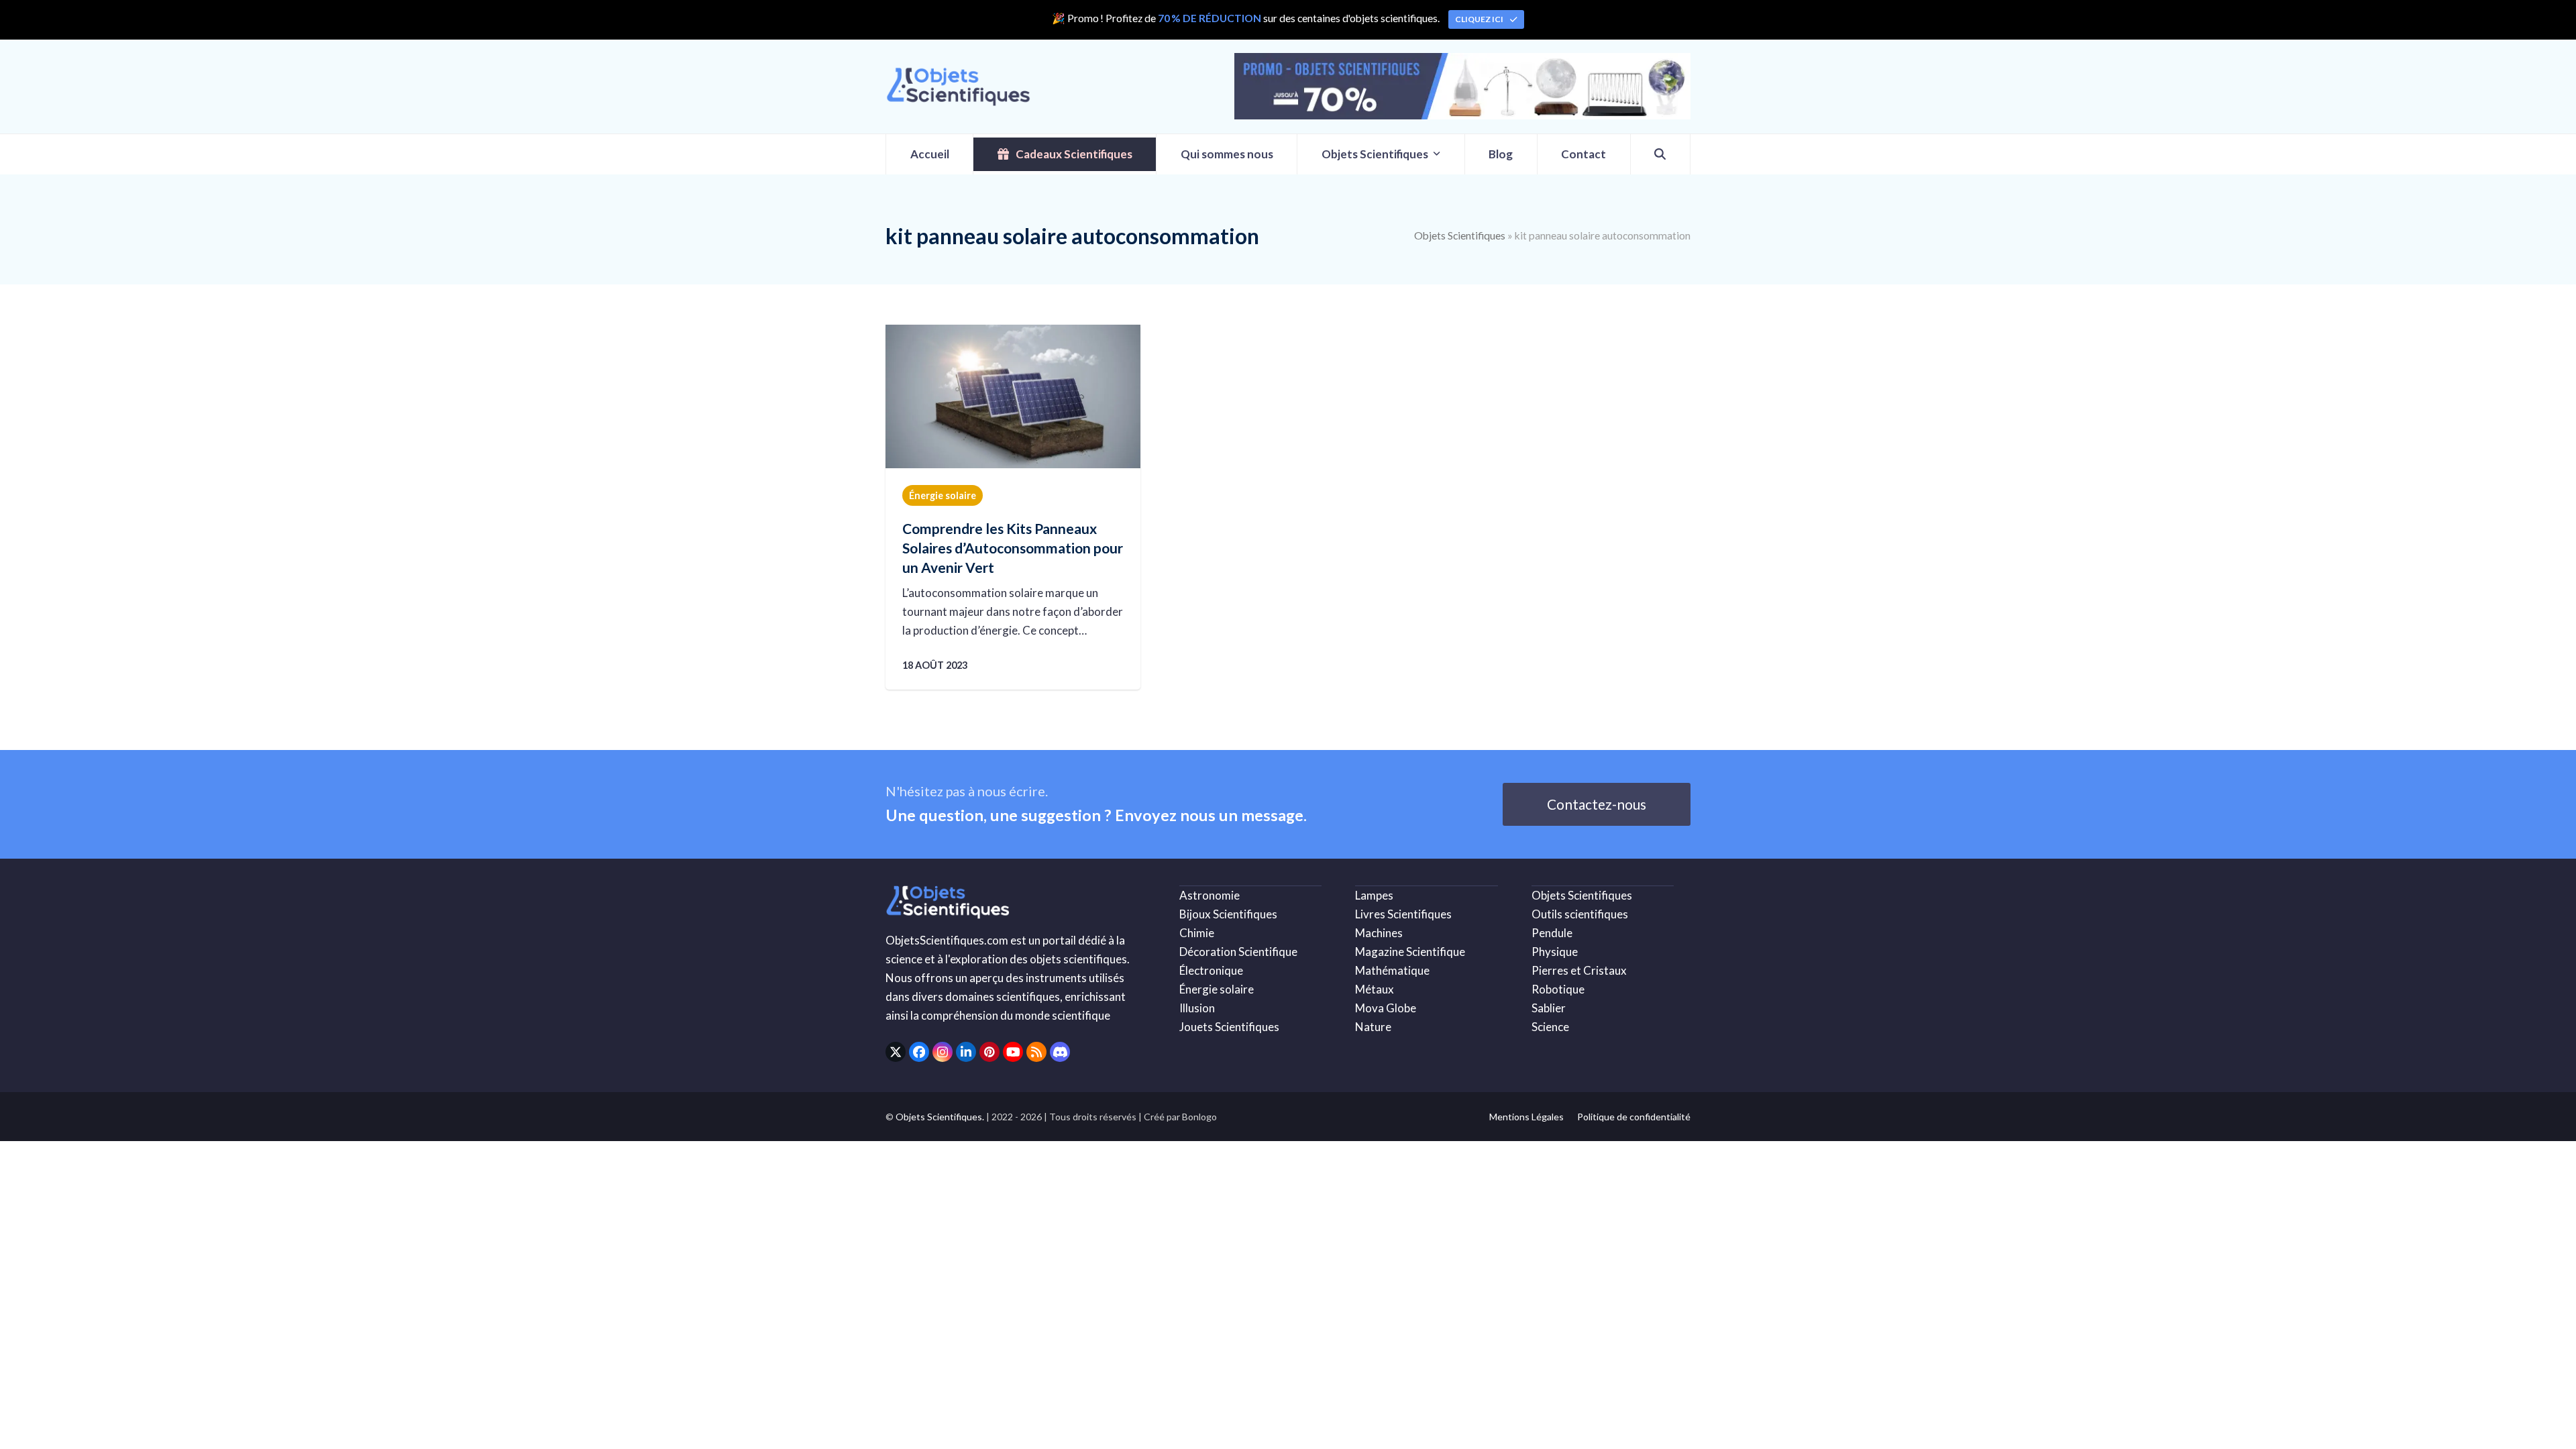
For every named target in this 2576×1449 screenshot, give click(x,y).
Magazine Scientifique (1410, 952)
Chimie (1197, 933)
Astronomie (1210, 895)
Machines (1379, 933)
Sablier (1549, 1008)
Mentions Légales (1526, 1117)
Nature (1373, 1027)
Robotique (1558, 989)
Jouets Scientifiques (1229, 1027)
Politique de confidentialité (1634, 1117)
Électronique (1211, 970)
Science (1550, 1027)
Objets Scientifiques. (940, 1117)
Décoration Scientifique (1238, 952)
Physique (1555, 952)
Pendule (1552, 933)
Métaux (1375, 989)
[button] (1660, 154)
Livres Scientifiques (1403, 914)
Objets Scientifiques (1460, 235)
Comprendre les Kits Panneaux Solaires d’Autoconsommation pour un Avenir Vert (1013, 548)
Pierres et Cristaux (1579, 970)
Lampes (1374, 895)
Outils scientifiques (1580, 914)
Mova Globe (1386, 1008)
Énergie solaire (943, 495)
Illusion (1197, 1008)
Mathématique (1392, 970)
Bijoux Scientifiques (1228, 914)
